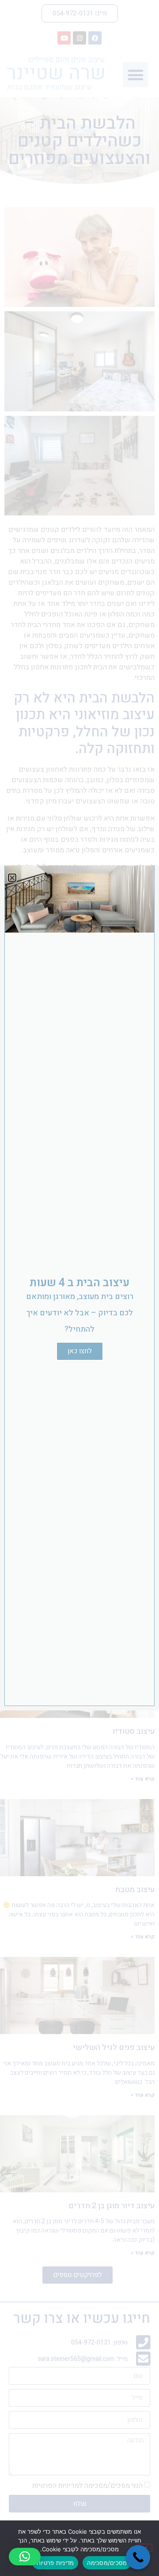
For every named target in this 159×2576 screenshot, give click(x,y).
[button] (25, 2557)
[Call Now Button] (138, 2557)
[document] (79, 1288)
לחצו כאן (80, 1351)
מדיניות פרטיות (55, 2563)
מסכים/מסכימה (107, 2563)
